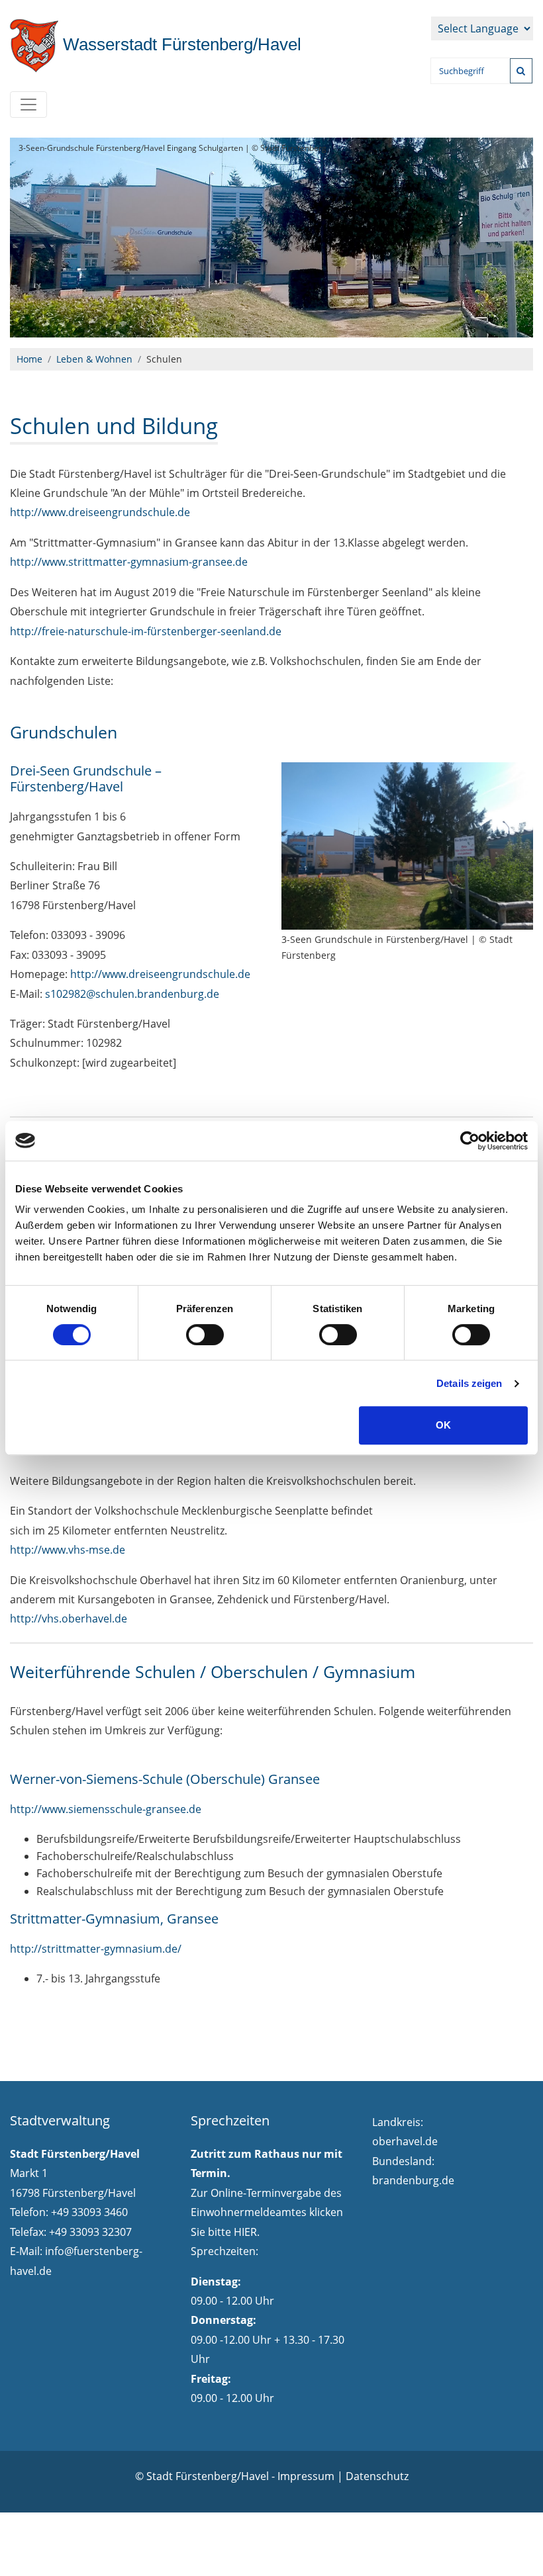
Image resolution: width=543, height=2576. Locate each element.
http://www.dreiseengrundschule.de (100, 512)
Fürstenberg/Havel (180, 44)
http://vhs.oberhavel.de (69, 1619)
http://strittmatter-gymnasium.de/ (96, 1949)
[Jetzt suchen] (521, 71)
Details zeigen (469, 1383)
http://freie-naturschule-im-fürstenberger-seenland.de (146, 631)
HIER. (247, 2232)
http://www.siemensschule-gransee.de (106, 1809)
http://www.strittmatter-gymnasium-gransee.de (129, 562)
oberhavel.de (405, 2141)
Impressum (306, 2476)
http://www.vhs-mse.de (68, 1550)
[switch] (205, 1335)
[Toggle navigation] (28, 105)
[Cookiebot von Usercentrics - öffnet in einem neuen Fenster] (470, 1141)
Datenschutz (377, 2476)
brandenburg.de (413, 2180)
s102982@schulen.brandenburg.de (132, 994)
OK (443, 1425)
